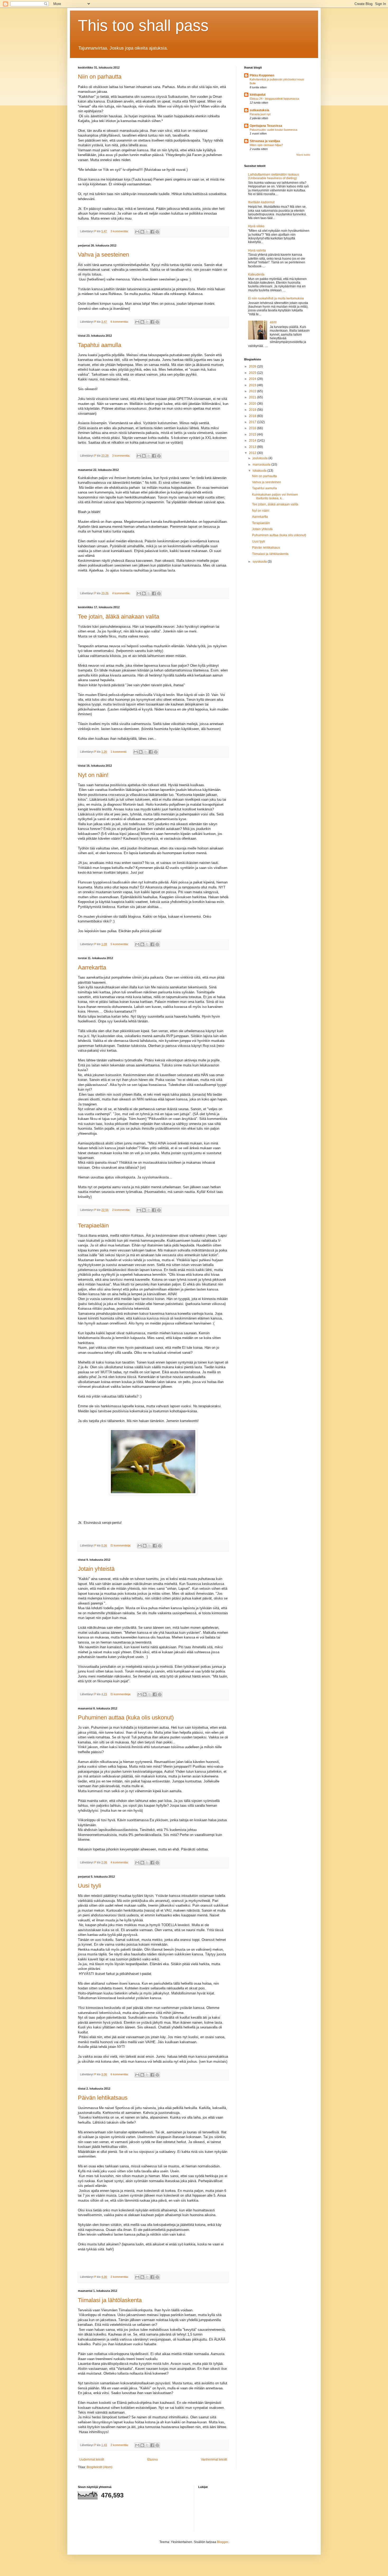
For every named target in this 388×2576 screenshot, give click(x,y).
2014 (253, 441)
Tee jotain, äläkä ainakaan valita (119, 617)
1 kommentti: (119, 752)
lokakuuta (260, 471)
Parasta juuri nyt (260, 114)
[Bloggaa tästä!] (142, 232)
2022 (253, 391)
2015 (253, 434)
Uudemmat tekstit (92, 2459)
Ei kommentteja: (121, 1545)
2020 (253, 404)
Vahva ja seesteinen (103, 255)
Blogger (223, 2542)
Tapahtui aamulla (100, 345)
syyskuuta (260, 562)
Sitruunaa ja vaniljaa (265, 141)
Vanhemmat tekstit (214, 2459)
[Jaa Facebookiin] (152, 232)
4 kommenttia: (122, 593)
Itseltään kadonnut (261, 202)
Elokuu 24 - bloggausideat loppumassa (274, 99)
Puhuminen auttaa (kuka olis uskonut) (126, 1717)
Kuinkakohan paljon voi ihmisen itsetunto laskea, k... (275, 496)
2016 (253, 428)
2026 (253, 366)
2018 (253, 416)
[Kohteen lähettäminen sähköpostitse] (137, 232)
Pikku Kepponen (262, 75)
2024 (253, 379)
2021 (253, 397)
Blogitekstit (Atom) (100, 2467)
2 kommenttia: (122, 1210)
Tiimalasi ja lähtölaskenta (110, 2300)
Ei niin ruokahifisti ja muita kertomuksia (276, 298)
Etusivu (153, 2459)
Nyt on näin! (93, 775)
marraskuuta (262, 465)
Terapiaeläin (93, 1226)
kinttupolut (258, 95)
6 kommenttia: (120, 322)
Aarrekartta (92, 967)
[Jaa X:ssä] (147, 232)
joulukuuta (261, 458)
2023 (253, 385)
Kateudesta (256, 274)
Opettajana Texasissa (266, 126)
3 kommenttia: (120, 231)
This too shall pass (143, 25)
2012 (253, 453)
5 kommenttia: (120, 944)
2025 (253, 373)
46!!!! (273, 322)
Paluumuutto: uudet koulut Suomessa (273, 130)
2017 (253, 422)
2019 (253, 410)
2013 (253, 447)
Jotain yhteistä (96, 1569)
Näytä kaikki (303, 155)
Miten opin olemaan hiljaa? (266, 145)
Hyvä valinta (257, 250)
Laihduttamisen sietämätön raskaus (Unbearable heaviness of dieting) (274, 176)
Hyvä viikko (256, 226)
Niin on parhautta (100, 77)
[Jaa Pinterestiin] (157, 232)
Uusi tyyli (89, 1886)
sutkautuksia (259, 110)
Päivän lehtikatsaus (103, 2098)
